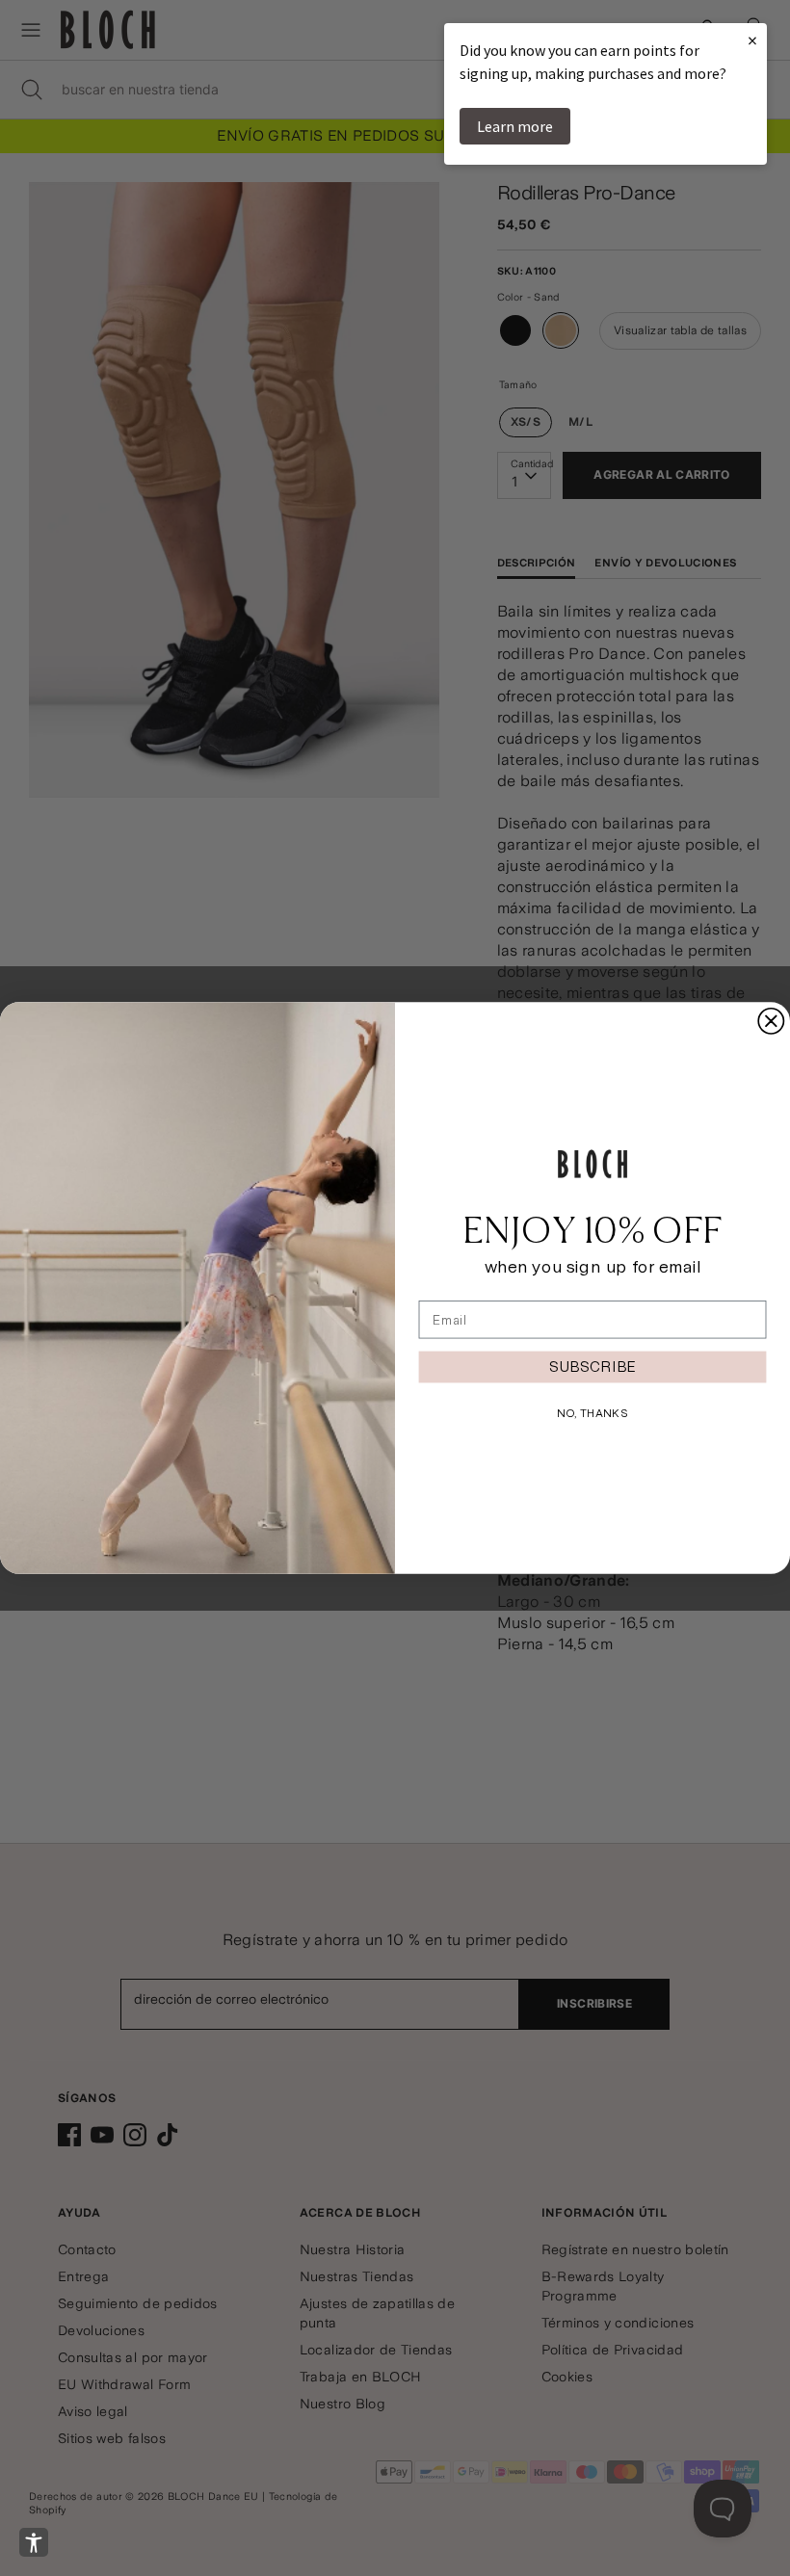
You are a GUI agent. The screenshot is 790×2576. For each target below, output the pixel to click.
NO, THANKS (592, 1413)
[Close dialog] (771, 1021)
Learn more (515, 126)
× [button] (752, 40)
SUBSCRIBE (592, 1367)
